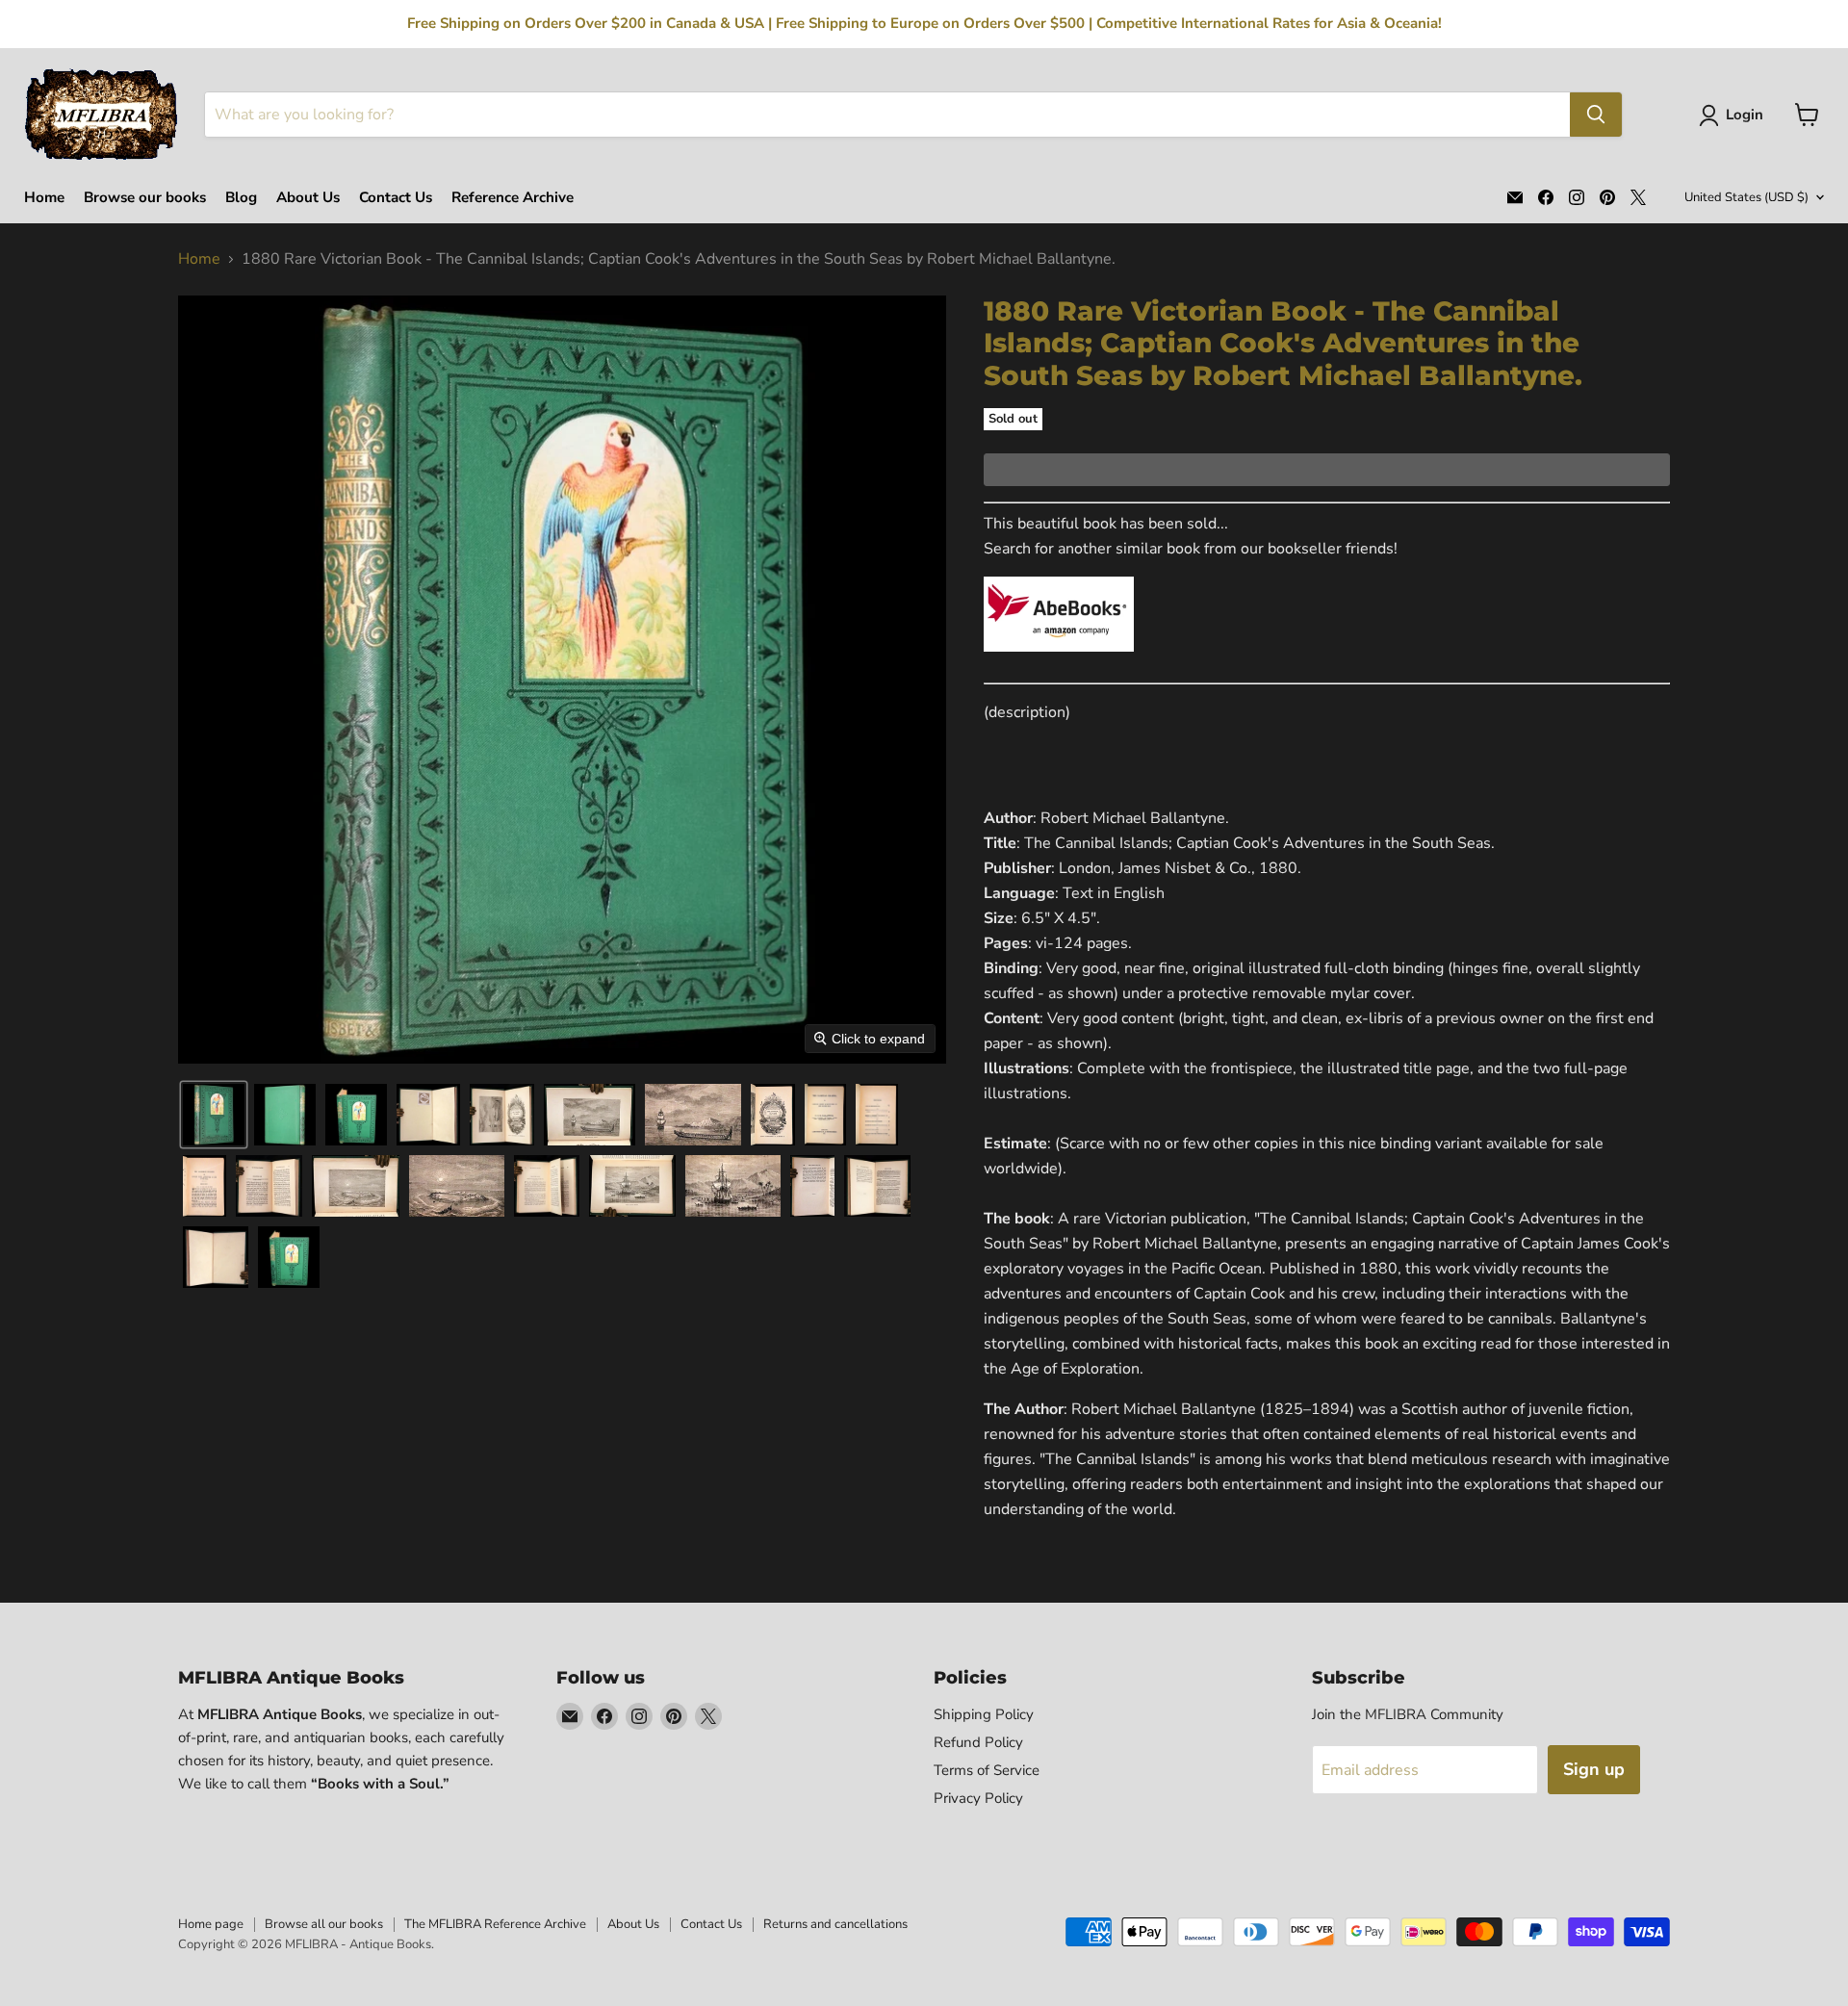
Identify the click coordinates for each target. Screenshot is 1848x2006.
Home (44, 198)
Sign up (1594, 1769)
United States (1746, 197)
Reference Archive (513, 198)
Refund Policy (978, 1742)
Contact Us (396, 198)
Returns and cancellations (835, 1924)
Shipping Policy (984, 1714)
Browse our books (145, 198)
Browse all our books (324, 1924)
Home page (211, 1924)
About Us (308, 198)
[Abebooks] (1059, 662)
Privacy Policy (978, 1798)
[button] (1735, 116)
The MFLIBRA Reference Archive (495, 1924)
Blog (241, 198)
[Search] (1596, 115)
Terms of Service (987, 1770)
